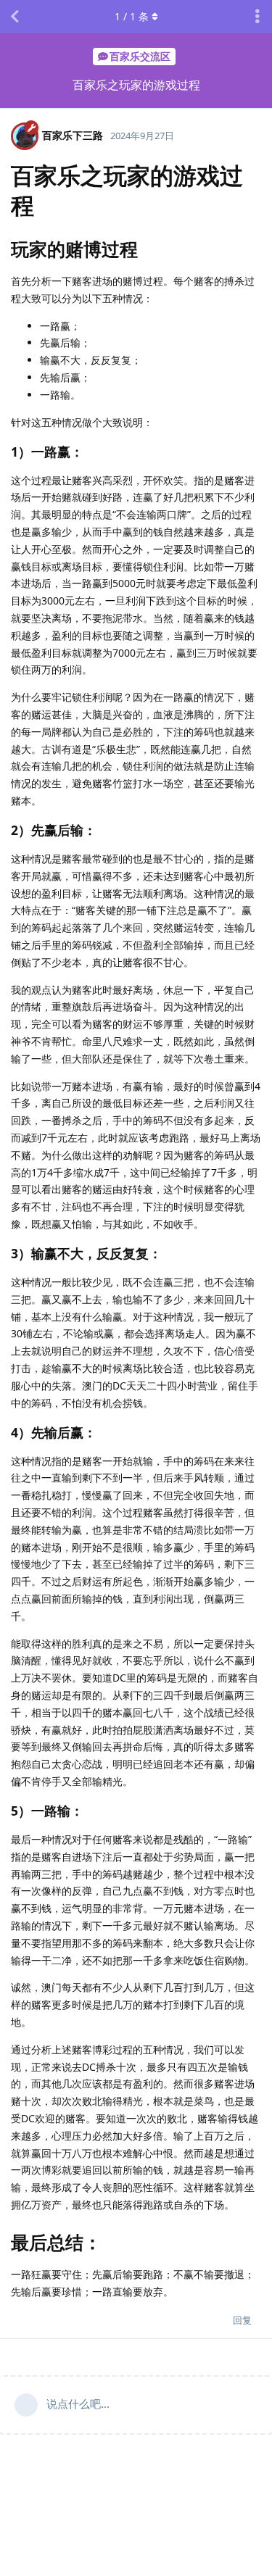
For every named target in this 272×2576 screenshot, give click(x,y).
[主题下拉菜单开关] (257, 17)
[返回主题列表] (15, 17)
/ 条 (132, 16)
